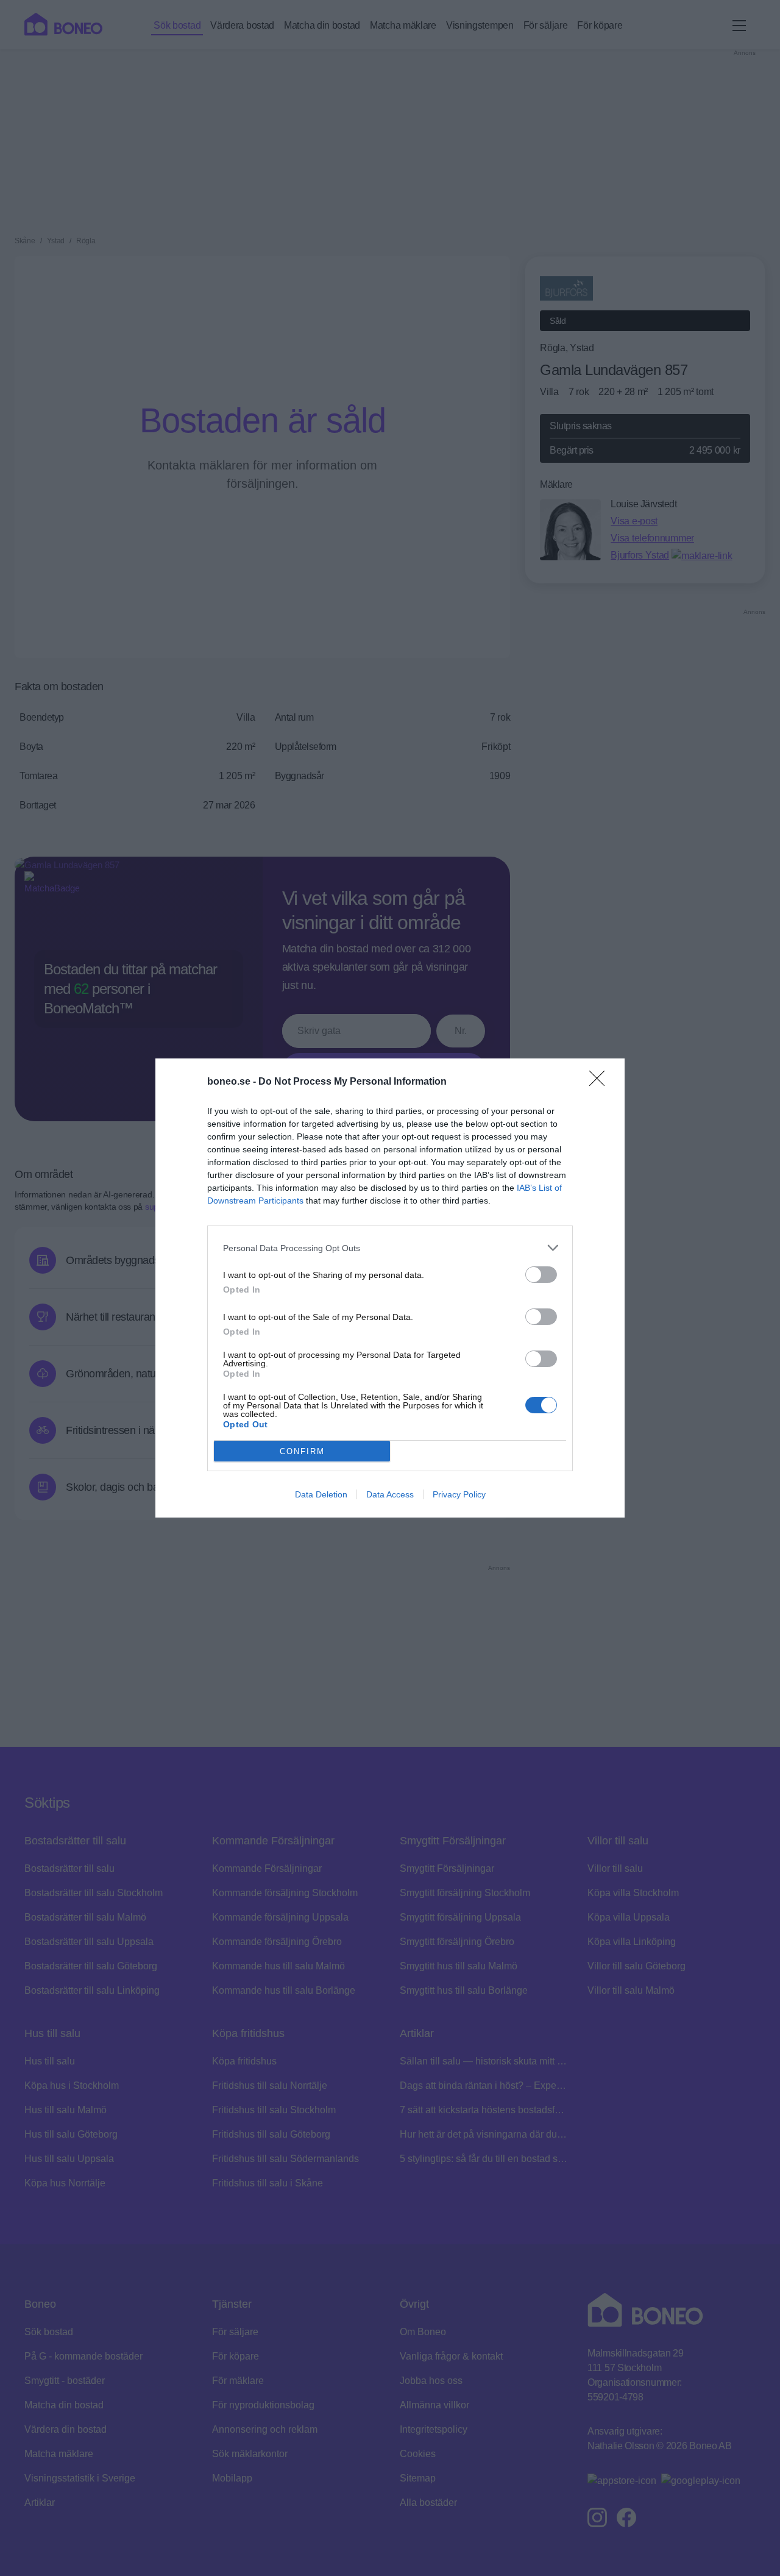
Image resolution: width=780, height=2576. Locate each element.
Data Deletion (321, 1494)
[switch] (541, 1275)
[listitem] (390, 1248)
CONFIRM (302, 1451)
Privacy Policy (459, 1494)
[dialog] (390, 1288)
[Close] (601, 1082)
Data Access (390, 1494)
